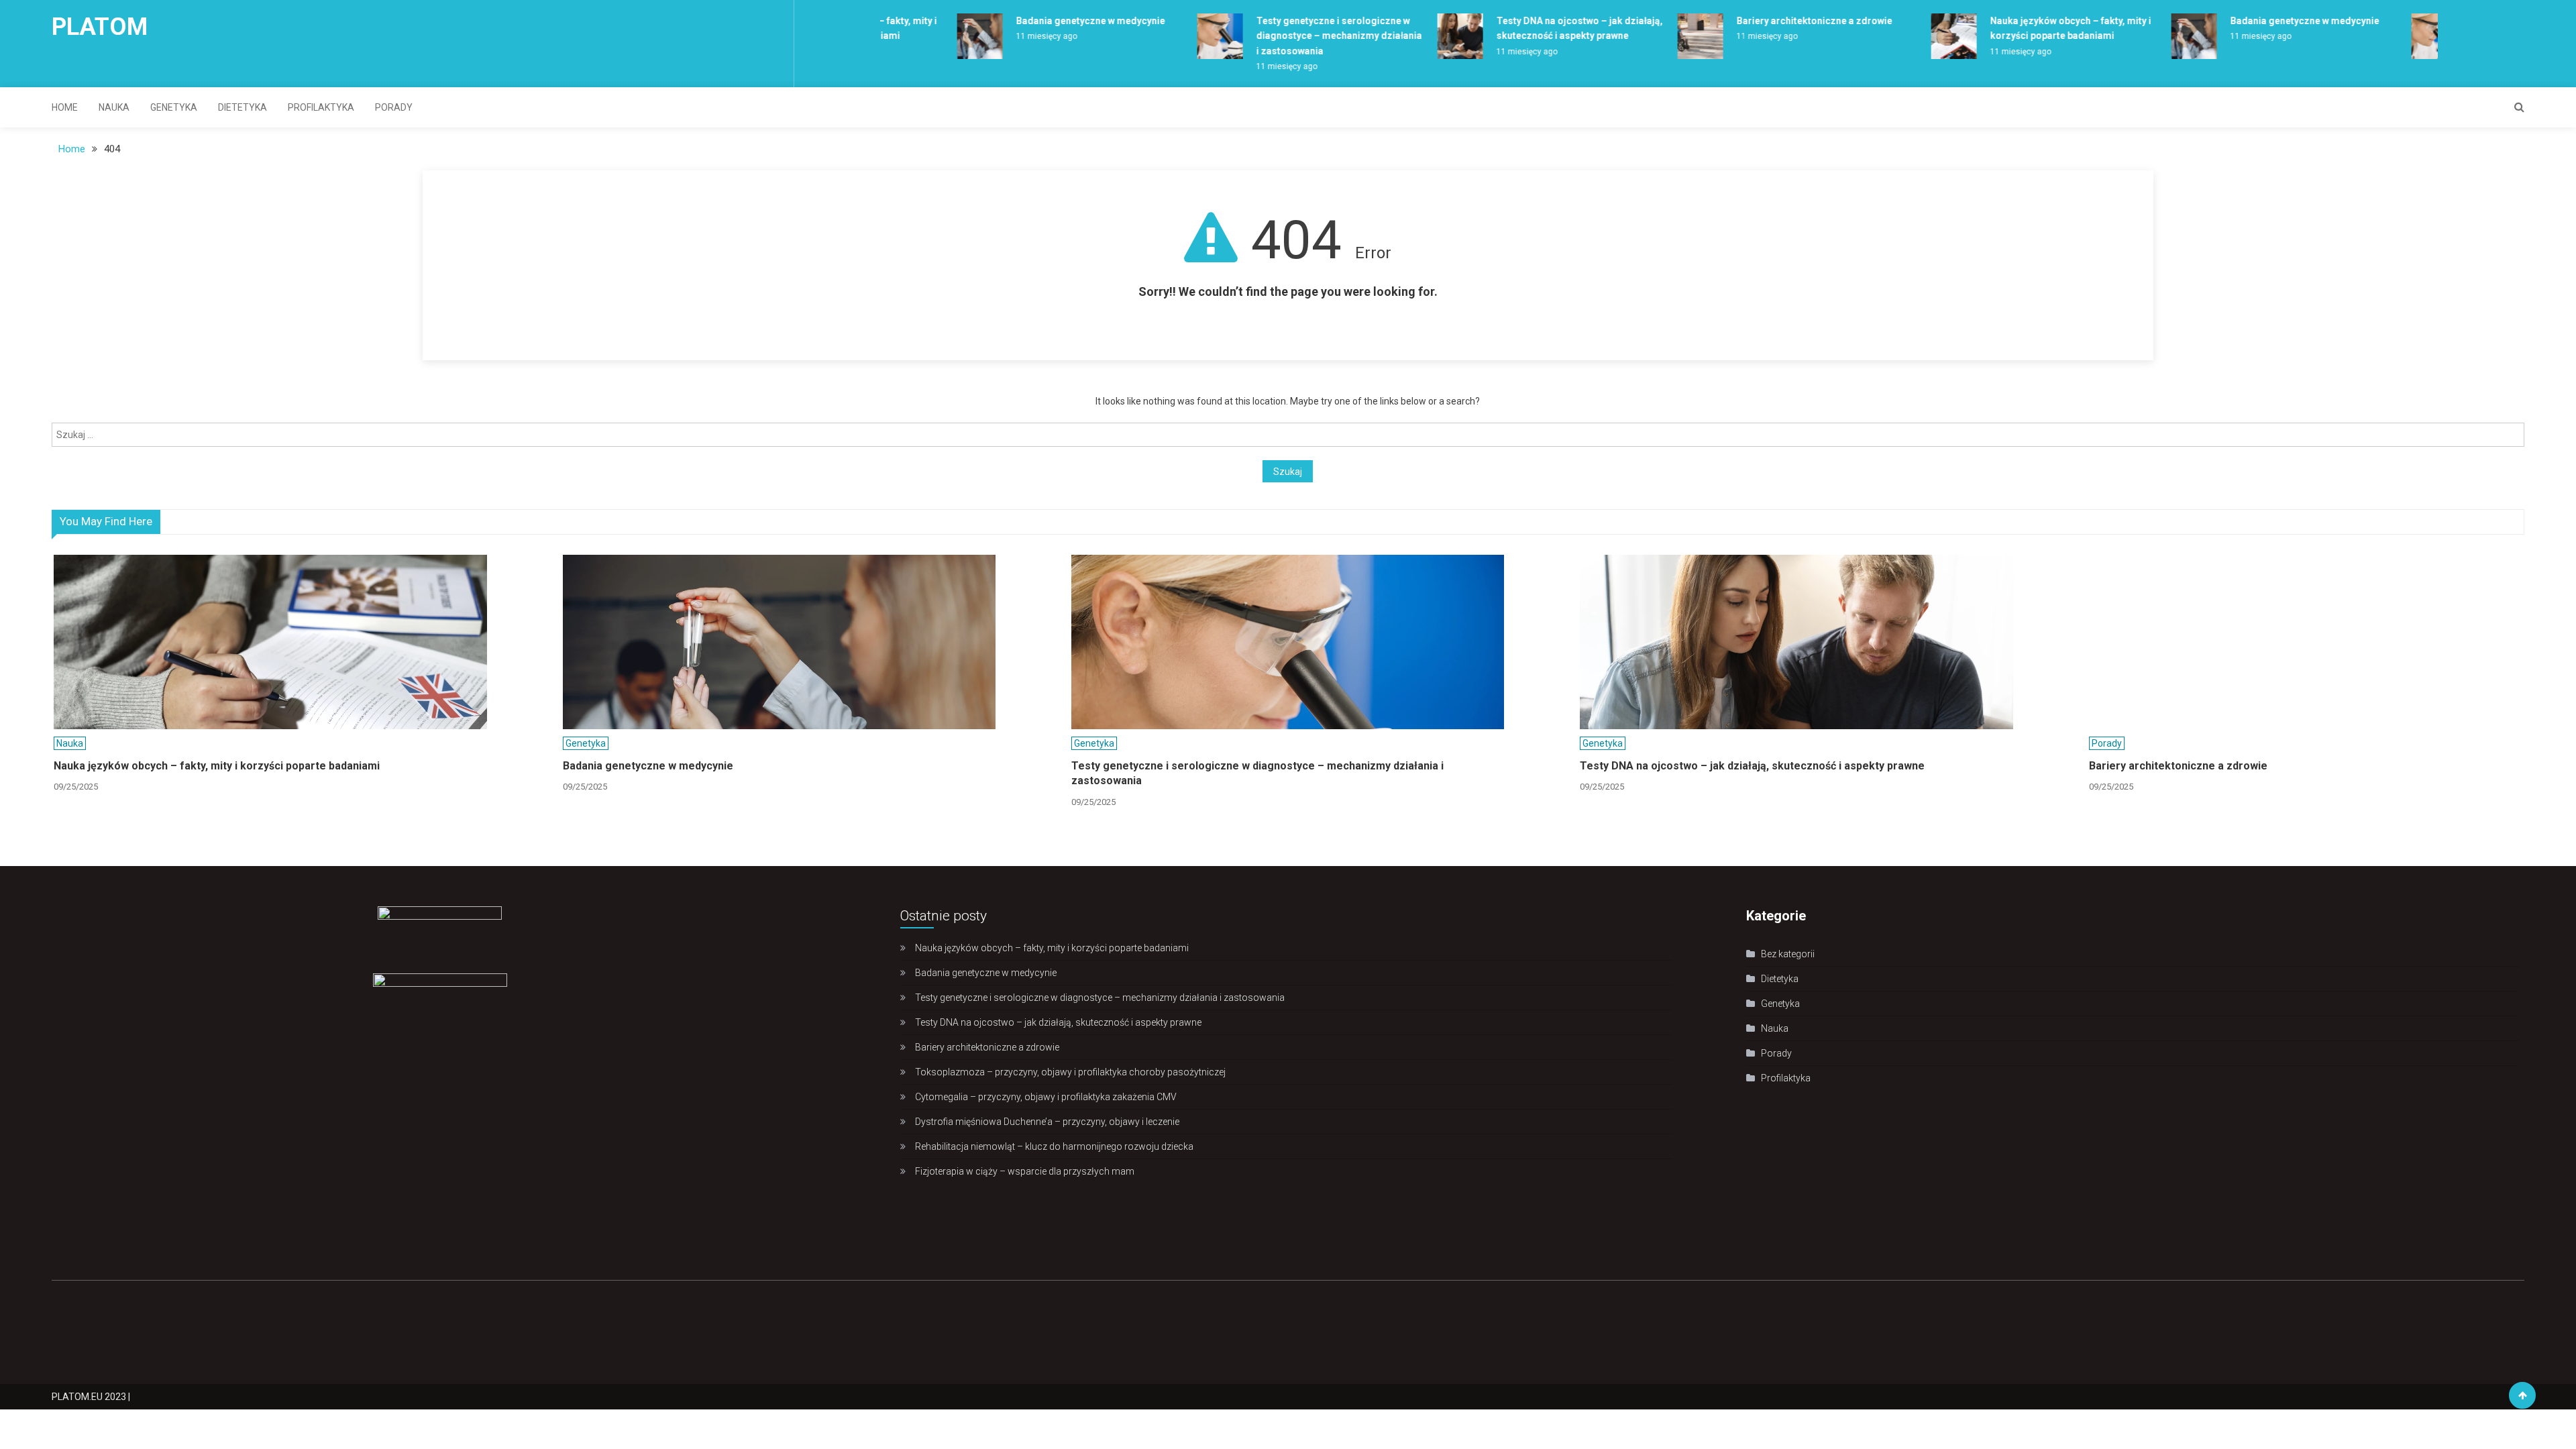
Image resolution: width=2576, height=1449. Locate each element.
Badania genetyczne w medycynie (1044, 21)
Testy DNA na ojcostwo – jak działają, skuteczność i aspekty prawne (1752, 766)
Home (65, 107)
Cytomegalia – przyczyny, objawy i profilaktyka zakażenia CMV (1046, 1097)
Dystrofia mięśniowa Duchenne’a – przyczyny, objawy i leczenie (1047, 1122)
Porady (394, 107)
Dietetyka (243, 107)
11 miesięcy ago (1001, 36)
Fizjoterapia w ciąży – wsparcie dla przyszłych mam (1025, 1171)
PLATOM (100, 27)
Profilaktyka (321, 107)
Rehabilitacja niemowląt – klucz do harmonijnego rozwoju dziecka (1054, 1146)
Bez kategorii (1788, 954)
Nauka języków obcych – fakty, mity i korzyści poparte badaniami (217, 766)
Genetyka (174, 107)
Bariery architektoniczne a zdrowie (1768, 21)
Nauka (114, 107)
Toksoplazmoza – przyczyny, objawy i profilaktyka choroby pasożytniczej (1070, 1072)
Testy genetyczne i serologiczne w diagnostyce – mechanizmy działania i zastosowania (1293, 36)
